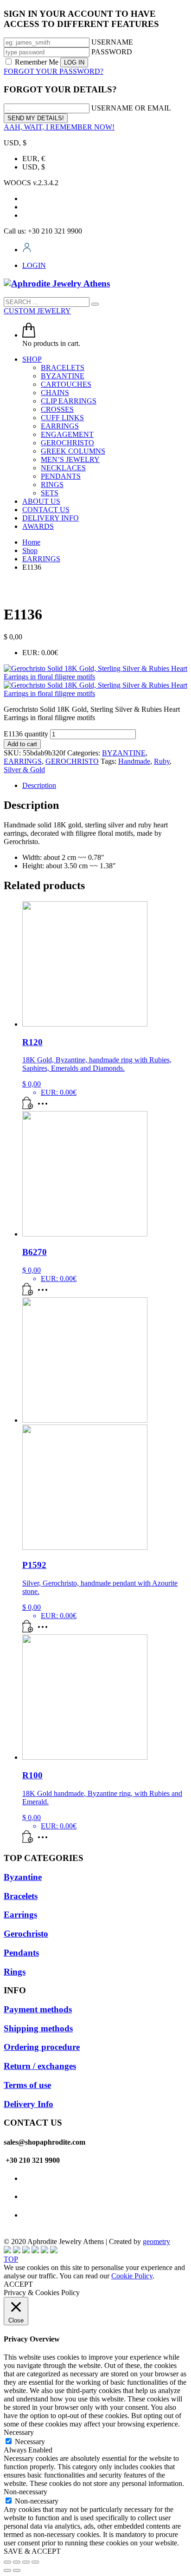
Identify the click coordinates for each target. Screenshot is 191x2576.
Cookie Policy (132, 2276)
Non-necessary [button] (25, 2492)
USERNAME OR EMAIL (131, 108)
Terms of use (27, 2085)
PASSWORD (112, 52)
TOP (11, 2259)
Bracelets (21, 1896)
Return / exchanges (40, 2066)
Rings (15, 1972)
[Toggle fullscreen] (26, 2562)
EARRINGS (23, 761)
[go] (95, 304)
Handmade (134, 761)
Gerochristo (26, 1934)
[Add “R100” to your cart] (28, 1840)
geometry (156, 2241)
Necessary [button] (19, 2432)
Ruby (162, 761)
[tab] (105, 786)
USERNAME (112, 42)
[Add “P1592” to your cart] (28, 1630)
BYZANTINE (124, 753)
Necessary (30, 2442)
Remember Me (37, 62)
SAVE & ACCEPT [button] (32, 2551)
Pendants (21, 1953)
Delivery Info (29, 2104)
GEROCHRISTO (72, 761)
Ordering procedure (42, 2047)
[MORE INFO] (45, 1107)
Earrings (20, 1915)
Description (39, 785)
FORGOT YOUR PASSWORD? (54, 71)
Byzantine (23, 1877)
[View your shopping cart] (29, 335)
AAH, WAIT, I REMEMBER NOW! (59, 127)
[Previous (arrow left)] (7, 2570)
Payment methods (38, 2009)
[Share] (17, 2562)
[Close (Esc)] (7, 2562)
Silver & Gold (24, 770)
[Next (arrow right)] (17, 2570)
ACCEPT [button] (18, 2284)
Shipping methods (38, 2028)
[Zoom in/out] (35, 2562)
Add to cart (22, 744)
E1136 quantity (26, 734)
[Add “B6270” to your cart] (28, 1293)
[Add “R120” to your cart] (28, 1107)
